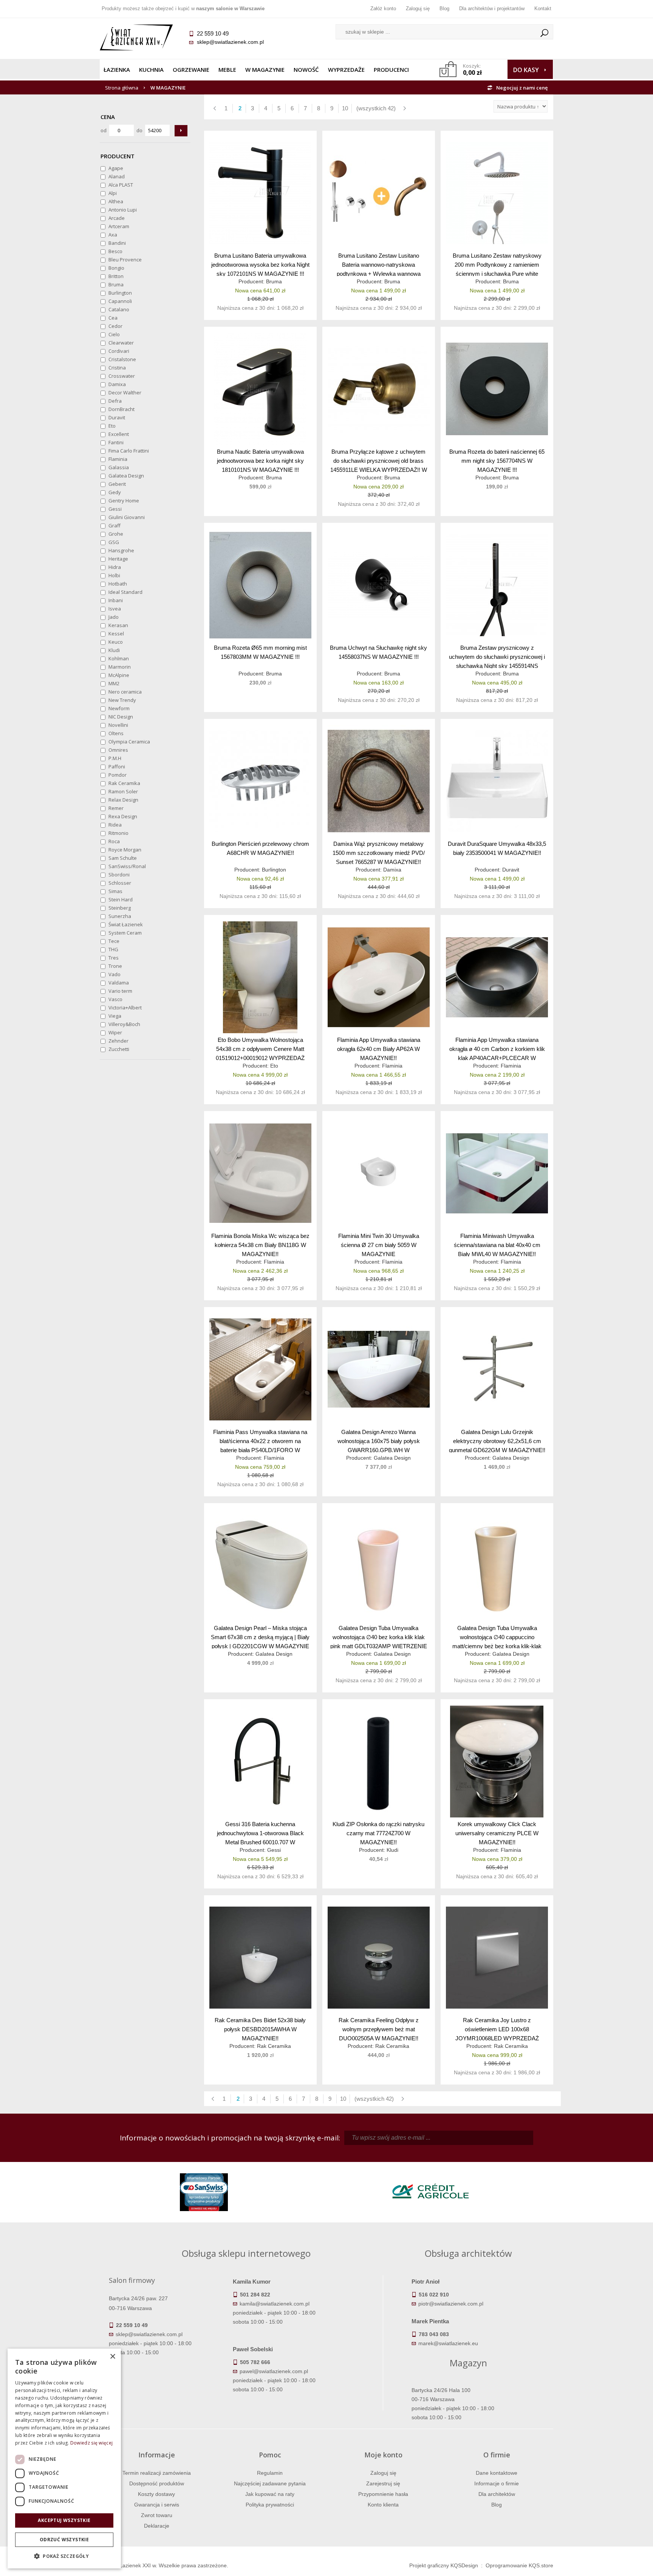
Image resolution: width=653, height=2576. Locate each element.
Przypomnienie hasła (383, 2494)
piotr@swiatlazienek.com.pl (451, 2304)
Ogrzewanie (191, 70)
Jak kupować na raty (270, 2494)
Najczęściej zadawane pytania (270, 2483)
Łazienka (117, 70)
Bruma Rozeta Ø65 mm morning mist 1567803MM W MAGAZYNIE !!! (260, 652)
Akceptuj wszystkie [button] (64, 2520)
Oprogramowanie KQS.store (519, 2565)
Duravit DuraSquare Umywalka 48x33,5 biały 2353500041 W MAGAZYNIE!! (497, 848)
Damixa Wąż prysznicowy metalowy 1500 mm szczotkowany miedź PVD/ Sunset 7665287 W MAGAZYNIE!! (379, 852)
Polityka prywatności (270, 2505)
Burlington (274, 870)
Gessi (274, 1850)
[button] (64, 2556)
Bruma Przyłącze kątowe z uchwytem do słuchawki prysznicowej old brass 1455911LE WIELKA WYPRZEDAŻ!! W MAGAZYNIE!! (379, 460)
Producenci (391, 70)
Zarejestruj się (383, 2483)
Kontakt (543, 8)
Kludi (392, 1850)
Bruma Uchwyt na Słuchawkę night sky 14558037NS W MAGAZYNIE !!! (378, 652)
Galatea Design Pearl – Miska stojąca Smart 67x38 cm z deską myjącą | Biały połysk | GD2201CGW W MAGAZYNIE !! (260, 1637)
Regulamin (270, 2473)
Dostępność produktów (157, 2483)
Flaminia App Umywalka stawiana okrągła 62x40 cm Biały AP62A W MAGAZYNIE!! (379, 1048)
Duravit (511, 870)
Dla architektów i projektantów (492, 8)
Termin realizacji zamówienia (157, 2473)
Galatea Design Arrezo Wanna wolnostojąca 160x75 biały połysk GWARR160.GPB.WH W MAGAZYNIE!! (379, 1441)
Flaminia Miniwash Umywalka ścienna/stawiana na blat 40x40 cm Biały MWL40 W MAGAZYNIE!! (497, 1245)
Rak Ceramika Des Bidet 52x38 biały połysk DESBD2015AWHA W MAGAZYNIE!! (260, 2029)
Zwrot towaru (157, 2515)
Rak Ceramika (274, 2046)
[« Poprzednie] (215, 108)
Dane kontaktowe (497, 2473)
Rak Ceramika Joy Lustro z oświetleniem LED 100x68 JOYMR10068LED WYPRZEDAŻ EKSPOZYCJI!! (497, 2029)
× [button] (112, 2357)
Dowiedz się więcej (91, 2443)
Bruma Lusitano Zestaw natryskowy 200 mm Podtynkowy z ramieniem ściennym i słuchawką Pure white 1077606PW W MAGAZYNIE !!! (497, 264)
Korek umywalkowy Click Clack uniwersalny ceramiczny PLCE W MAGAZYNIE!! (497, 1833)
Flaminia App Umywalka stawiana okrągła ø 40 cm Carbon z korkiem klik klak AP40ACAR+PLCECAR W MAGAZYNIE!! (497, 1048)
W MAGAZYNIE (265, 70)
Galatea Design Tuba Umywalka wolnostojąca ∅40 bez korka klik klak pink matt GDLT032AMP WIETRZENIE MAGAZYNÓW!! (379, 1637)
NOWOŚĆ (306, 70)
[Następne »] (404, 108)
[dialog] (64, 2459)
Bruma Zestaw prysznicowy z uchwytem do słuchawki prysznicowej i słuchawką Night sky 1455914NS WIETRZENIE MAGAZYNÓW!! (497, 656)
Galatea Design (392, 1458)
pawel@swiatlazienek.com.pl (274, 2371)
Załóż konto (383, 8)
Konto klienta (383, 2505)
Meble (227, 70)
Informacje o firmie (497, 2483)
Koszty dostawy (156, 2494)
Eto (274, 1066)
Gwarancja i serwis (157, 2505)
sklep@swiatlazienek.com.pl (230, 42)
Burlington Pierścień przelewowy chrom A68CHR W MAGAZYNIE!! (260, 848)
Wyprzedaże (346, 70)
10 (345, 108)
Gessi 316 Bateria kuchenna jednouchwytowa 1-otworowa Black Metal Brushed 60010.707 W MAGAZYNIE (260, 1833)
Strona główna (122, 88)
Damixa (392, 870)
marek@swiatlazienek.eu (448, 2343)
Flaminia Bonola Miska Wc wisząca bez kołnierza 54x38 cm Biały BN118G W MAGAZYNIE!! (260, 1245)
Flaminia (392, 1066)
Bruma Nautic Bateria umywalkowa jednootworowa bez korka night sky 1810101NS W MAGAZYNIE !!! (260, 460)
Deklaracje (157, 2526)
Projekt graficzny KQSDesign (444, 2565)
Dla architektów (497, 2494)
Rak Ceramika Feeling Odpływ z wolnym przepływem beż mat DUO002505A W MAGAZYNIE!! (379, 2029)
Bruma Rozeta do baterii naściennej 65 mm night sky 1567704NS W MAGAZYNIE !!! (497, 460)
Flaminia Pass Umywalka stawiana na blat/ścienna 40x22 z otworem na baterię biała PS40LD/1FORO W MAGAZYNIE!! (260, 1441)
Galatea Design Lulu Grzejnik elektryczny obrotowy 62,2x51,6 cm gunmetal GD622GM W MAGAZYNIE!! (497, 1441)
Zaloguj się (418, 8)
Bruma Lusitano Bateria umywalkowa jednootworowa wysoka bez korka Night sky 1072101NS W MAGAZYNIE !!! (260, 264)
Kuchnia (151, 70)
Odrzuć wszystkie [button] (64, 2540)
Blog (444, 8)
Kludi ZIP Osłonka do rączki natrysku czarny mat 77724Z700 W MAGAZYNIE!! (378, 1833)
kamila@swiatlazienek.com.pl (275, 2304)
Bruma (274, 281)
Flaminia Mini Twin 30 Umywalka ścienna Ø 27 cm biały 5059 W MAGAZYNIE (379, 1245)
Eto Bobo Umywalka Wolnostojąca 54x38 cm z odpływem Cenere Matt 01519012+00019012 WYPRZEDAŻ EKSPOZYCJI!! (260, 1048)
